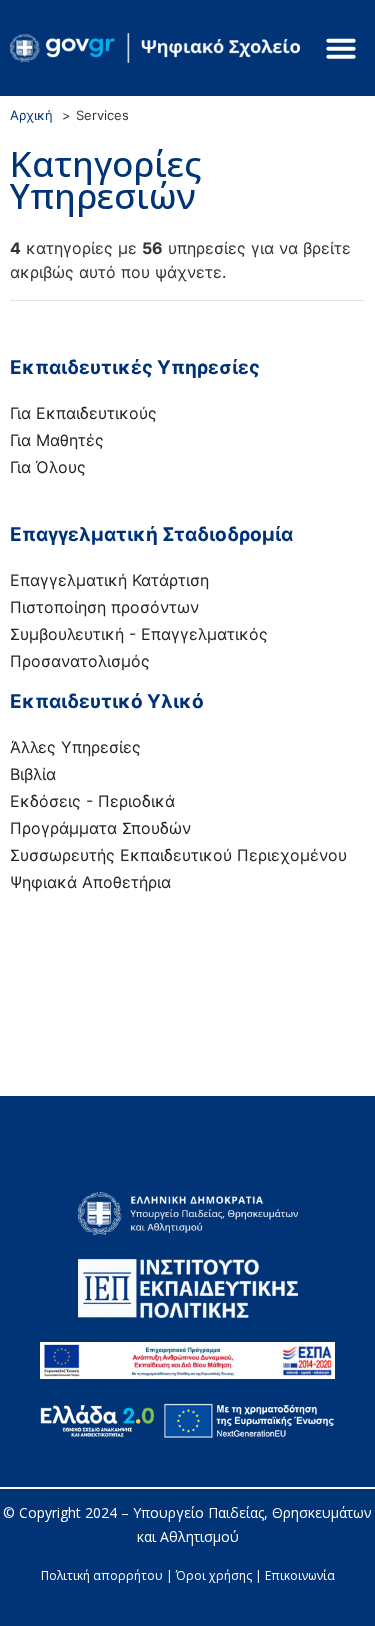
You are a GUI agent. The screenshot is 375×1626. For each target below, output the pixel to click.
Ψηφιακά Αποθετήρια (90, 882)
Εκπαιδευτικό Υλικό (107, 701)
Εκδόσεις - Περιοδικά (92, 801)
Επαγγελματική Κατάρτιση (109, 580)
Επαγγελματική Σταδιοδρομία (151, 534)
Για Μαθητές (57, 440)
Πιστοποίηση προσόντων (104, 607)
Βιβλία (33, 774)
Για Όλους (48, 467)
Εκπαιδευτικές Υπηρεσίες (135, 367)
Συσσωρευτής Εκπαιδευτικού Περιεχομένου (178, 855)
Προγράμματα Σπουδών (100, 828)
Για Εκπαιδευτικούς (83, 413)
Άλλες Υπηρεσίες (75, 747)
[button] (341, 48)
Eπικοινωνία (300, 1575)
